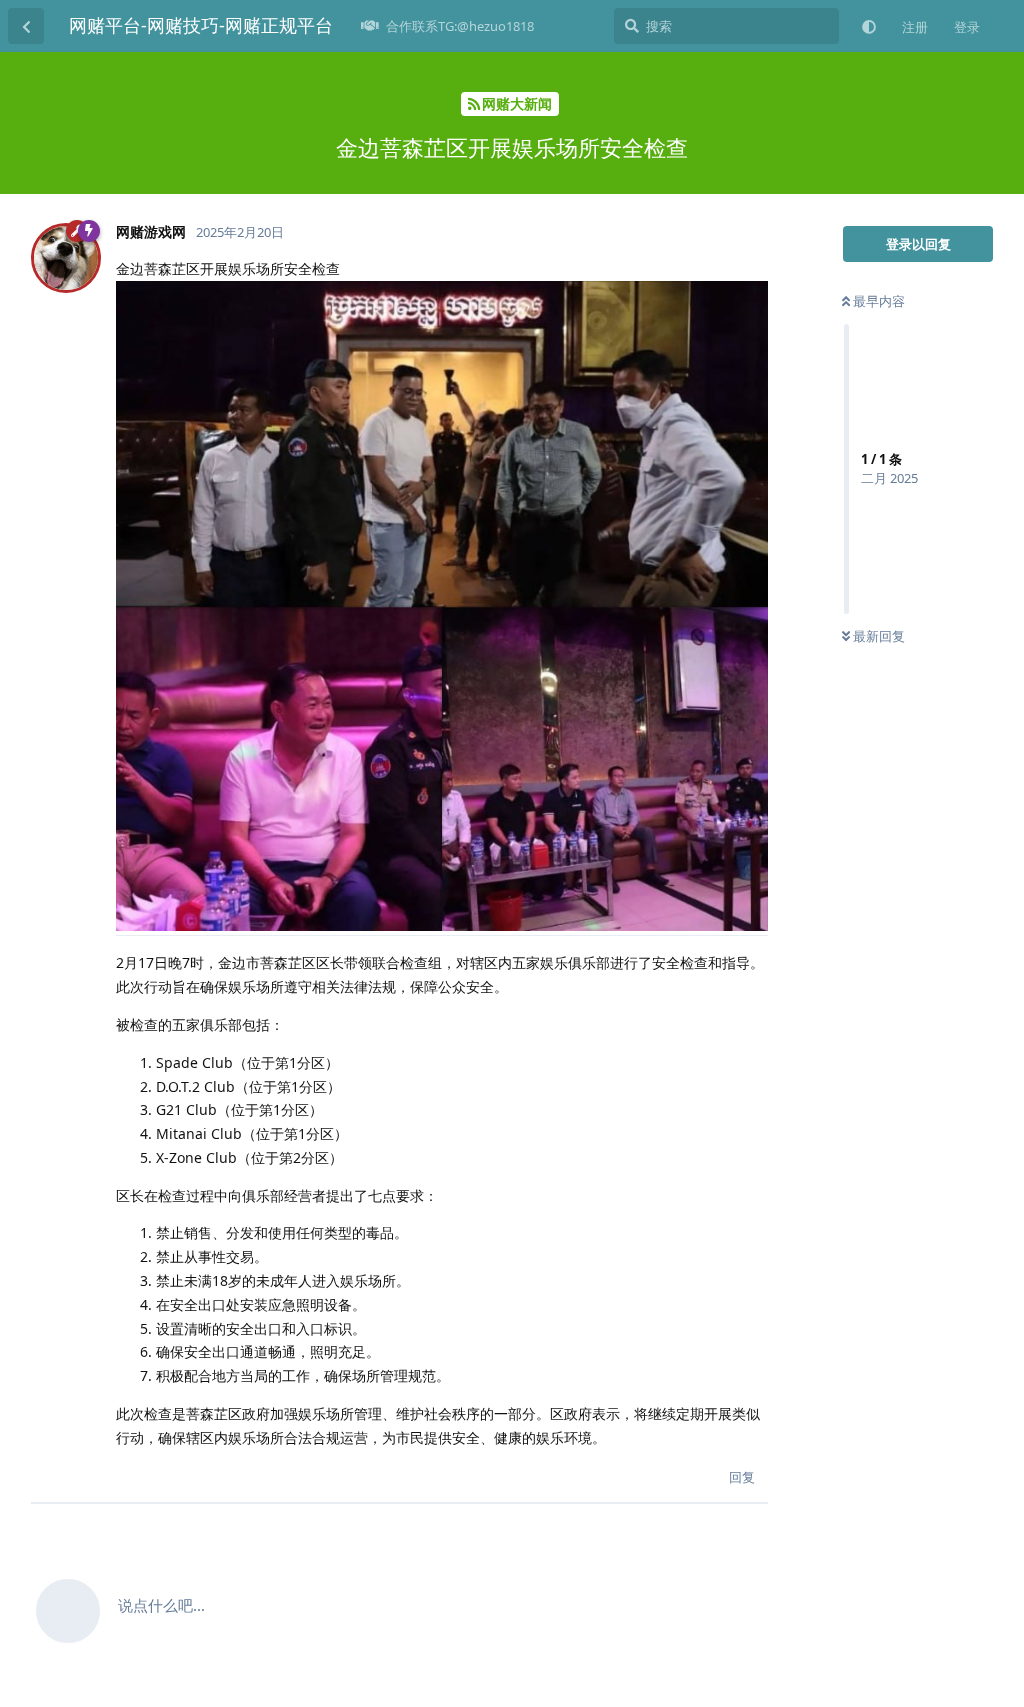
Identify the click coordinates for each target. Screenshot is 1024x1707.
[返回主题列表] (26, 26)
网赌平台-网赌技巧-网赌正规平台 (201, 25)
